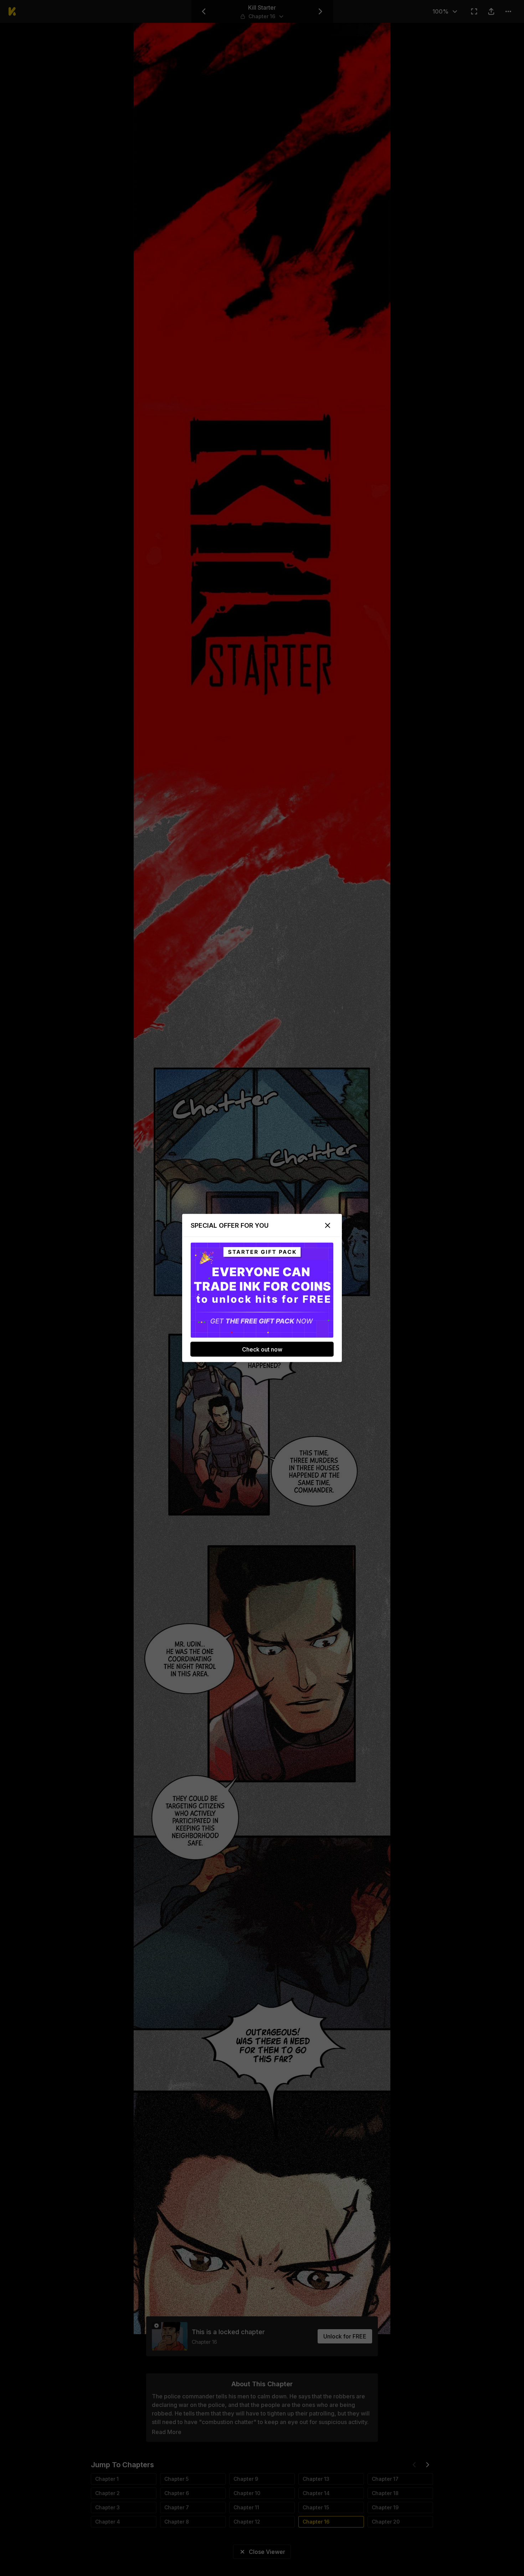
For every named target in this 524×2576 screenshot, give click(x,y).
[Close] (328, 1226)
